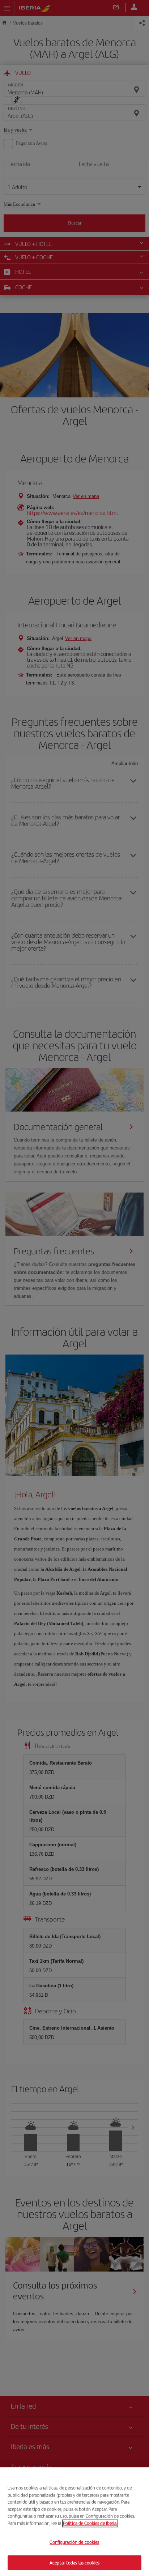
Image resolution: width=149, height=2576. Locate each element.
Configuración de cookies (74, 2542)
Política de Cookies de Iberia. (90, 2523)
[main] (74, 2522)
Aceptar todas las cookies (74, 2562)
